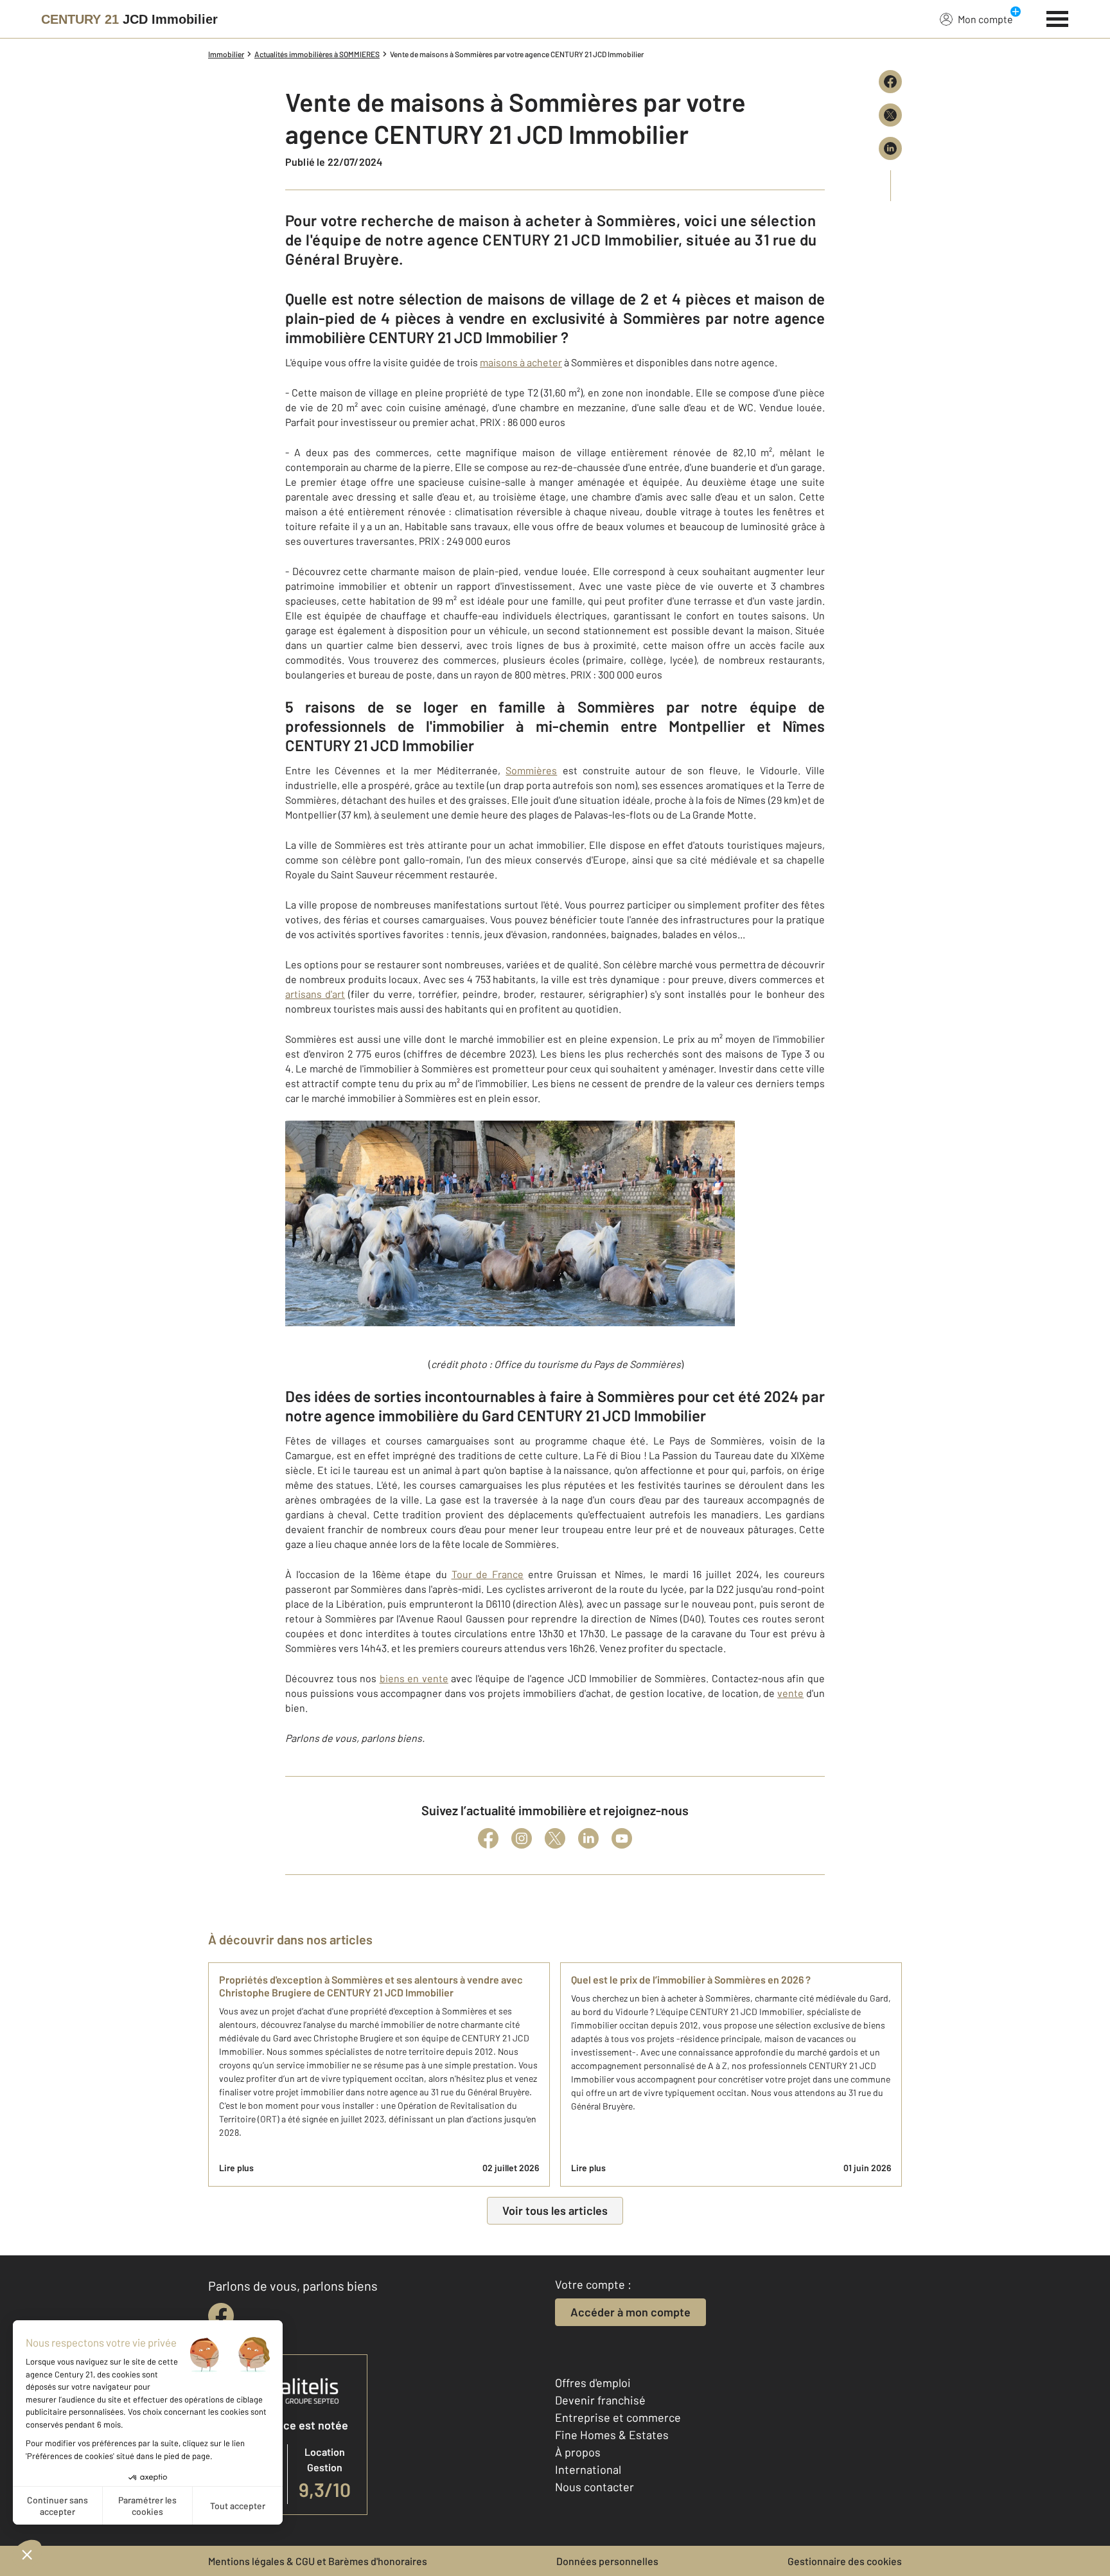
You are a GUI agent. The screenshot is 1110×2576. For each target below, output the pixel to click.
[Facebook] (488, 1838)
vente (790, 1693)
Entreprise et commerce (618, 2417)
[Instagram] (522, 1838)
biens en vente (414, 1678)
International (588, 2469)
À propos (578, 2452)
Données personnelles (607, 2561)
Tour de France (488, 1574)
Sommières (531, 770)
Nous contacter (595, 2487)
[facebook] (221, 2316)
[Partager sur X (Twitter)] (890, 115)
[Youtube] (622, 1838)
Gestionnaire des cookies (845, 2561)
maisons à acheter (521, 362)
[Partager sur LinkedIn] (890, 148)
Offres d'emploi (593, 2383)
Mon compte (985, 19)
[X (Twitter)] (555, 1838)
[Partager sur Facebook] (890, 82)
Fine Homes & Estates (612, 2435)
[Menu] (1058, 17)
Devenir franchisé (600, 2400)
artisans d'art (315, 994)
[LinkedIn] (588, 1838)
